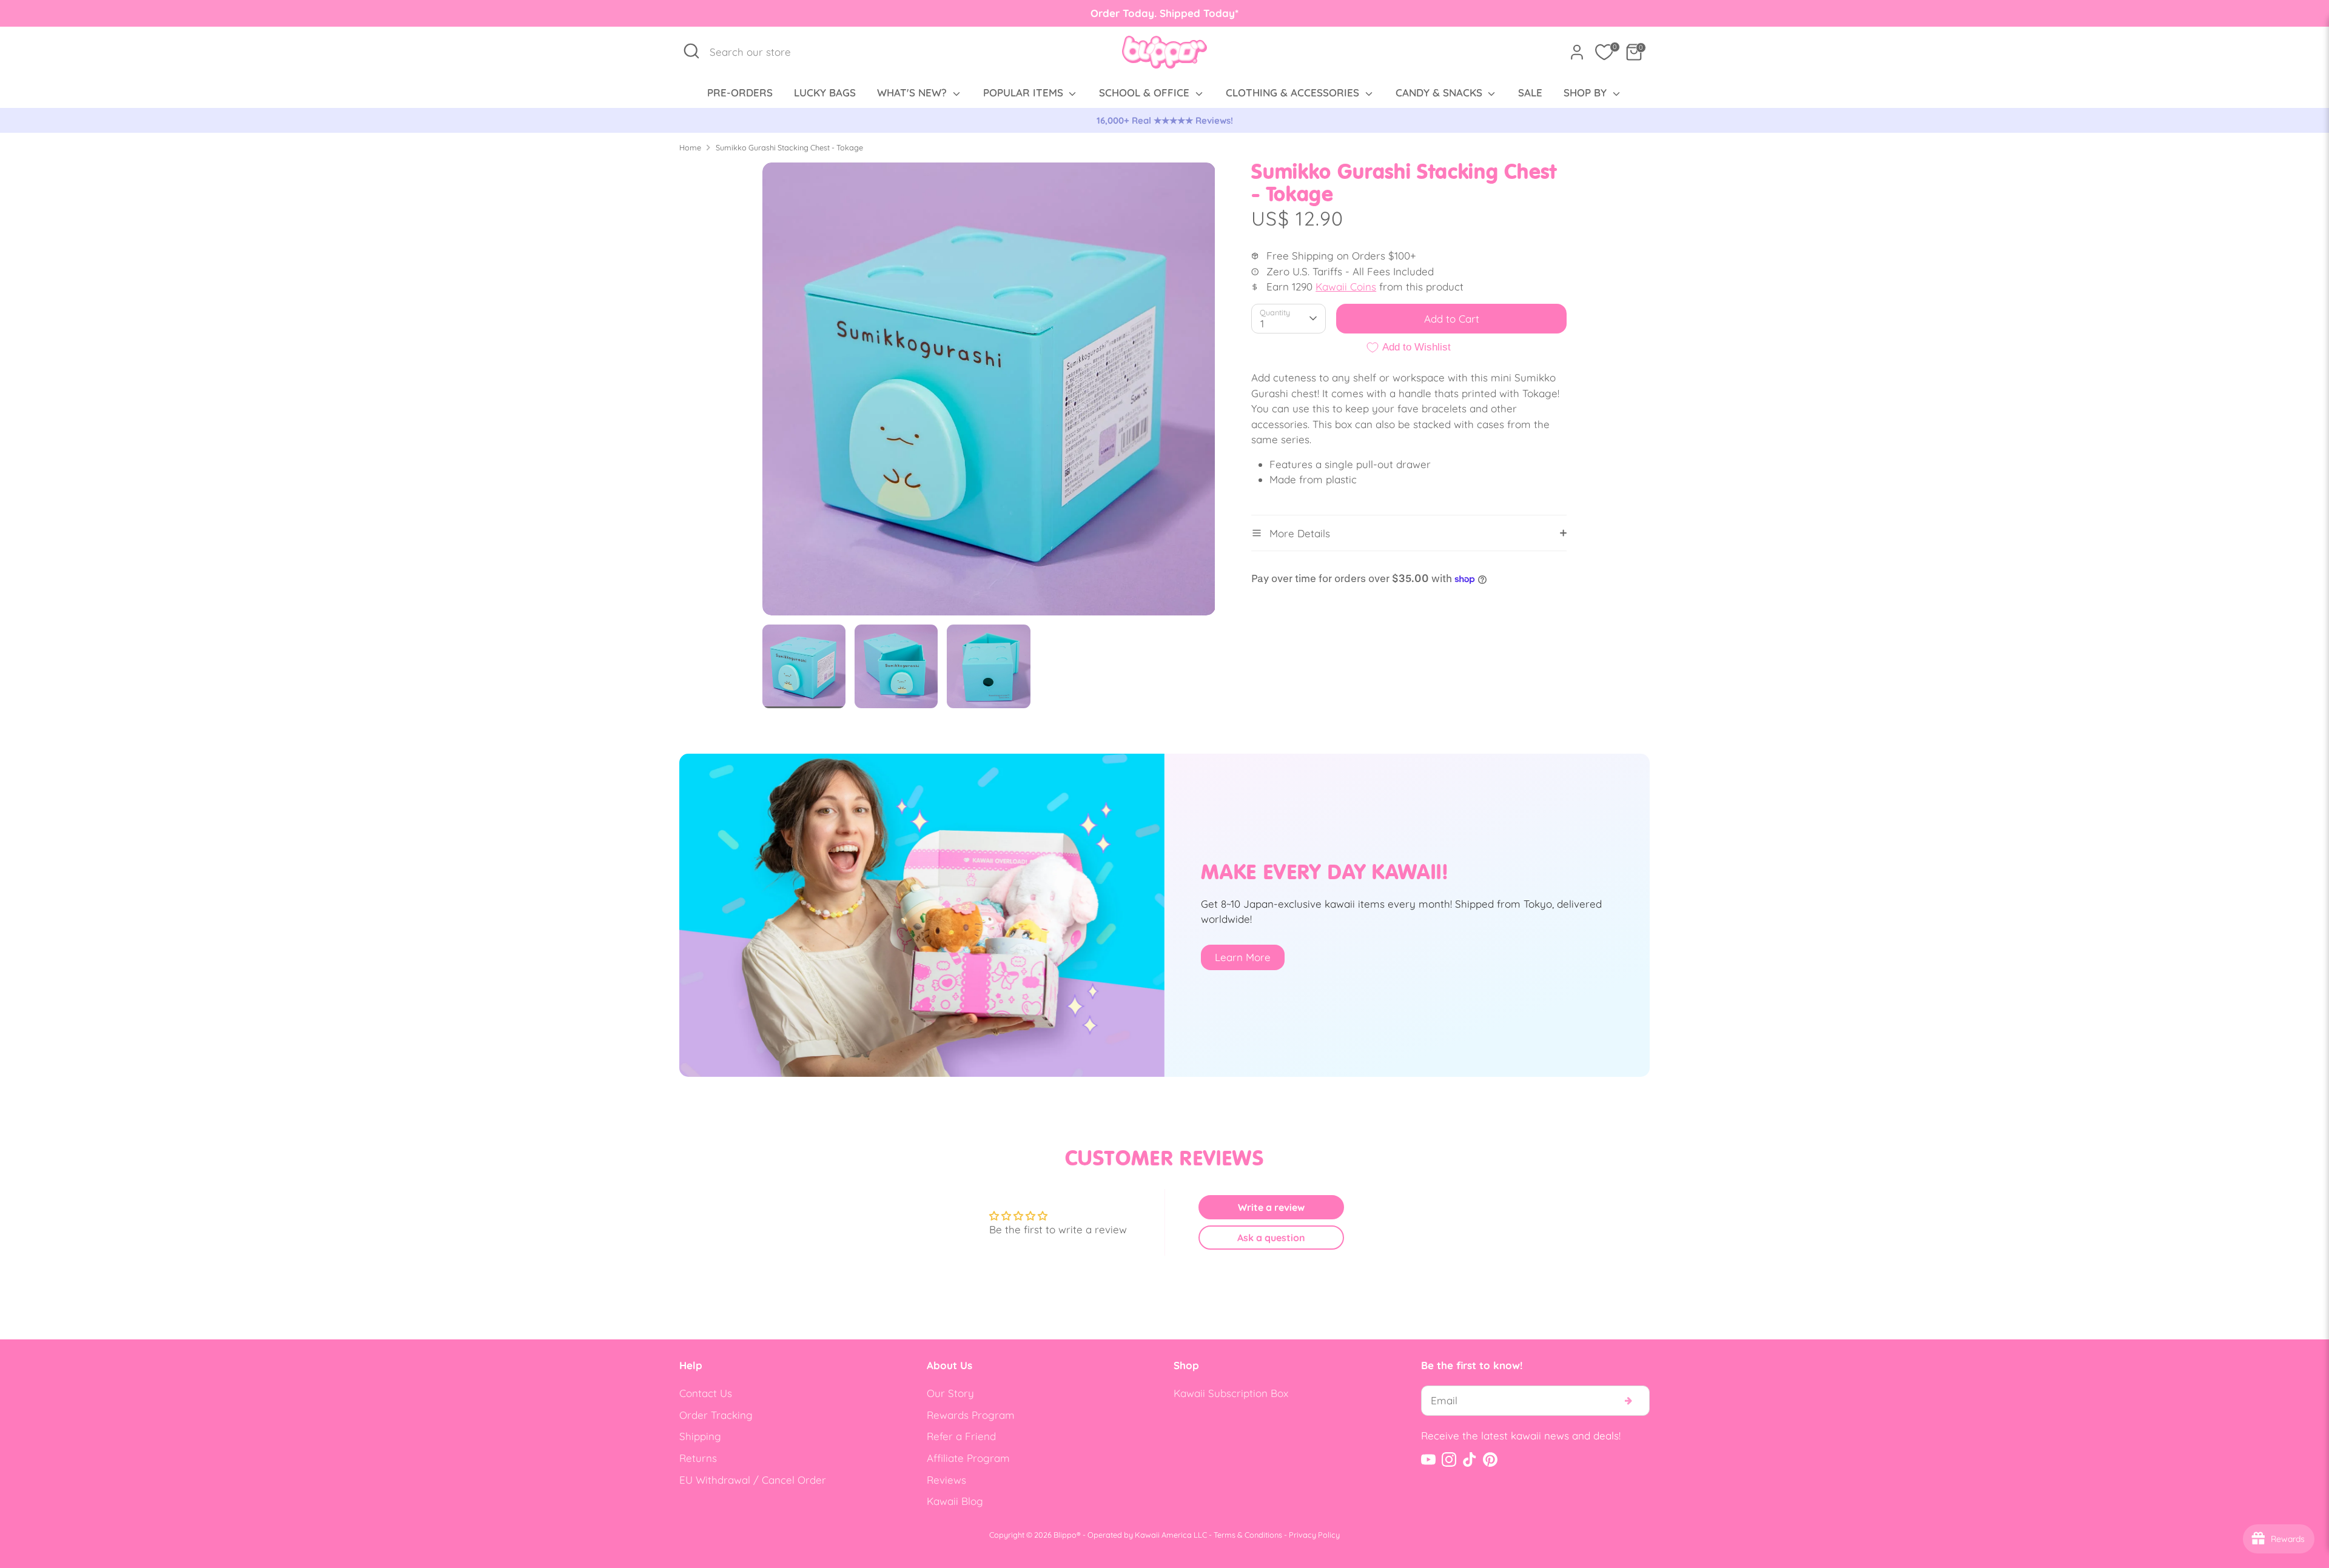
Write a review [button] (1271, 1207)
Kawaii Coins (1346, 286)
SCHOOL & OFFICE (1146, 92)
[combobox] (757, 52)
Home (690, 147)
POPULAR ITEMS (1025, 92)
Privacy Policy (1314, 1535)
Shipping (700, 1436)
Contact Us (706, 1393)
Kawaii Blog (955, 1501)
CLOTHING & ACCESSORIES (1294, 92)
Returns (698, 1458)
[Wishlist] (1604, 52)
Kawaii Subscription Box (1231, 1393)
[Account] (1577, 52)
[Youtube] (1428, 1459)
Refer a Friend (961, 1436)
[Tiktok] (1470, 1459)
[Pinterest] (1490, 1459)
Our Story (950, 1393)
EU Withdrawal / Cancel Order (753, 1480)
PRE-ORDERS (740, 92)
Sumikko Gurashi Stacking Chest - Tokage (789, 147)
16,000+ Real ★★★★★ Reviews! (1165, 120)
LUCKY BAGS (825, 92)
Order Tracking (716, 1415)
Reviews (946, 1480)
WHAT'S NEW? (913, 92)
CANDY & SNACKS (1440, 92)
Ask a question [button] (1271, 1238)
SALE (1530, 92)
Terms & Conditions (1248, 1535)
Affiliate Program (968, 1458)
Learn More (1243, 957)
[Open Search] (691, 51)
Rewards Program (971, 1415)
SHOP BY (1587, 92)
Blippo (1065, 1535)
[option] (1164, 121)
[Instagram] (1449, 1459)
